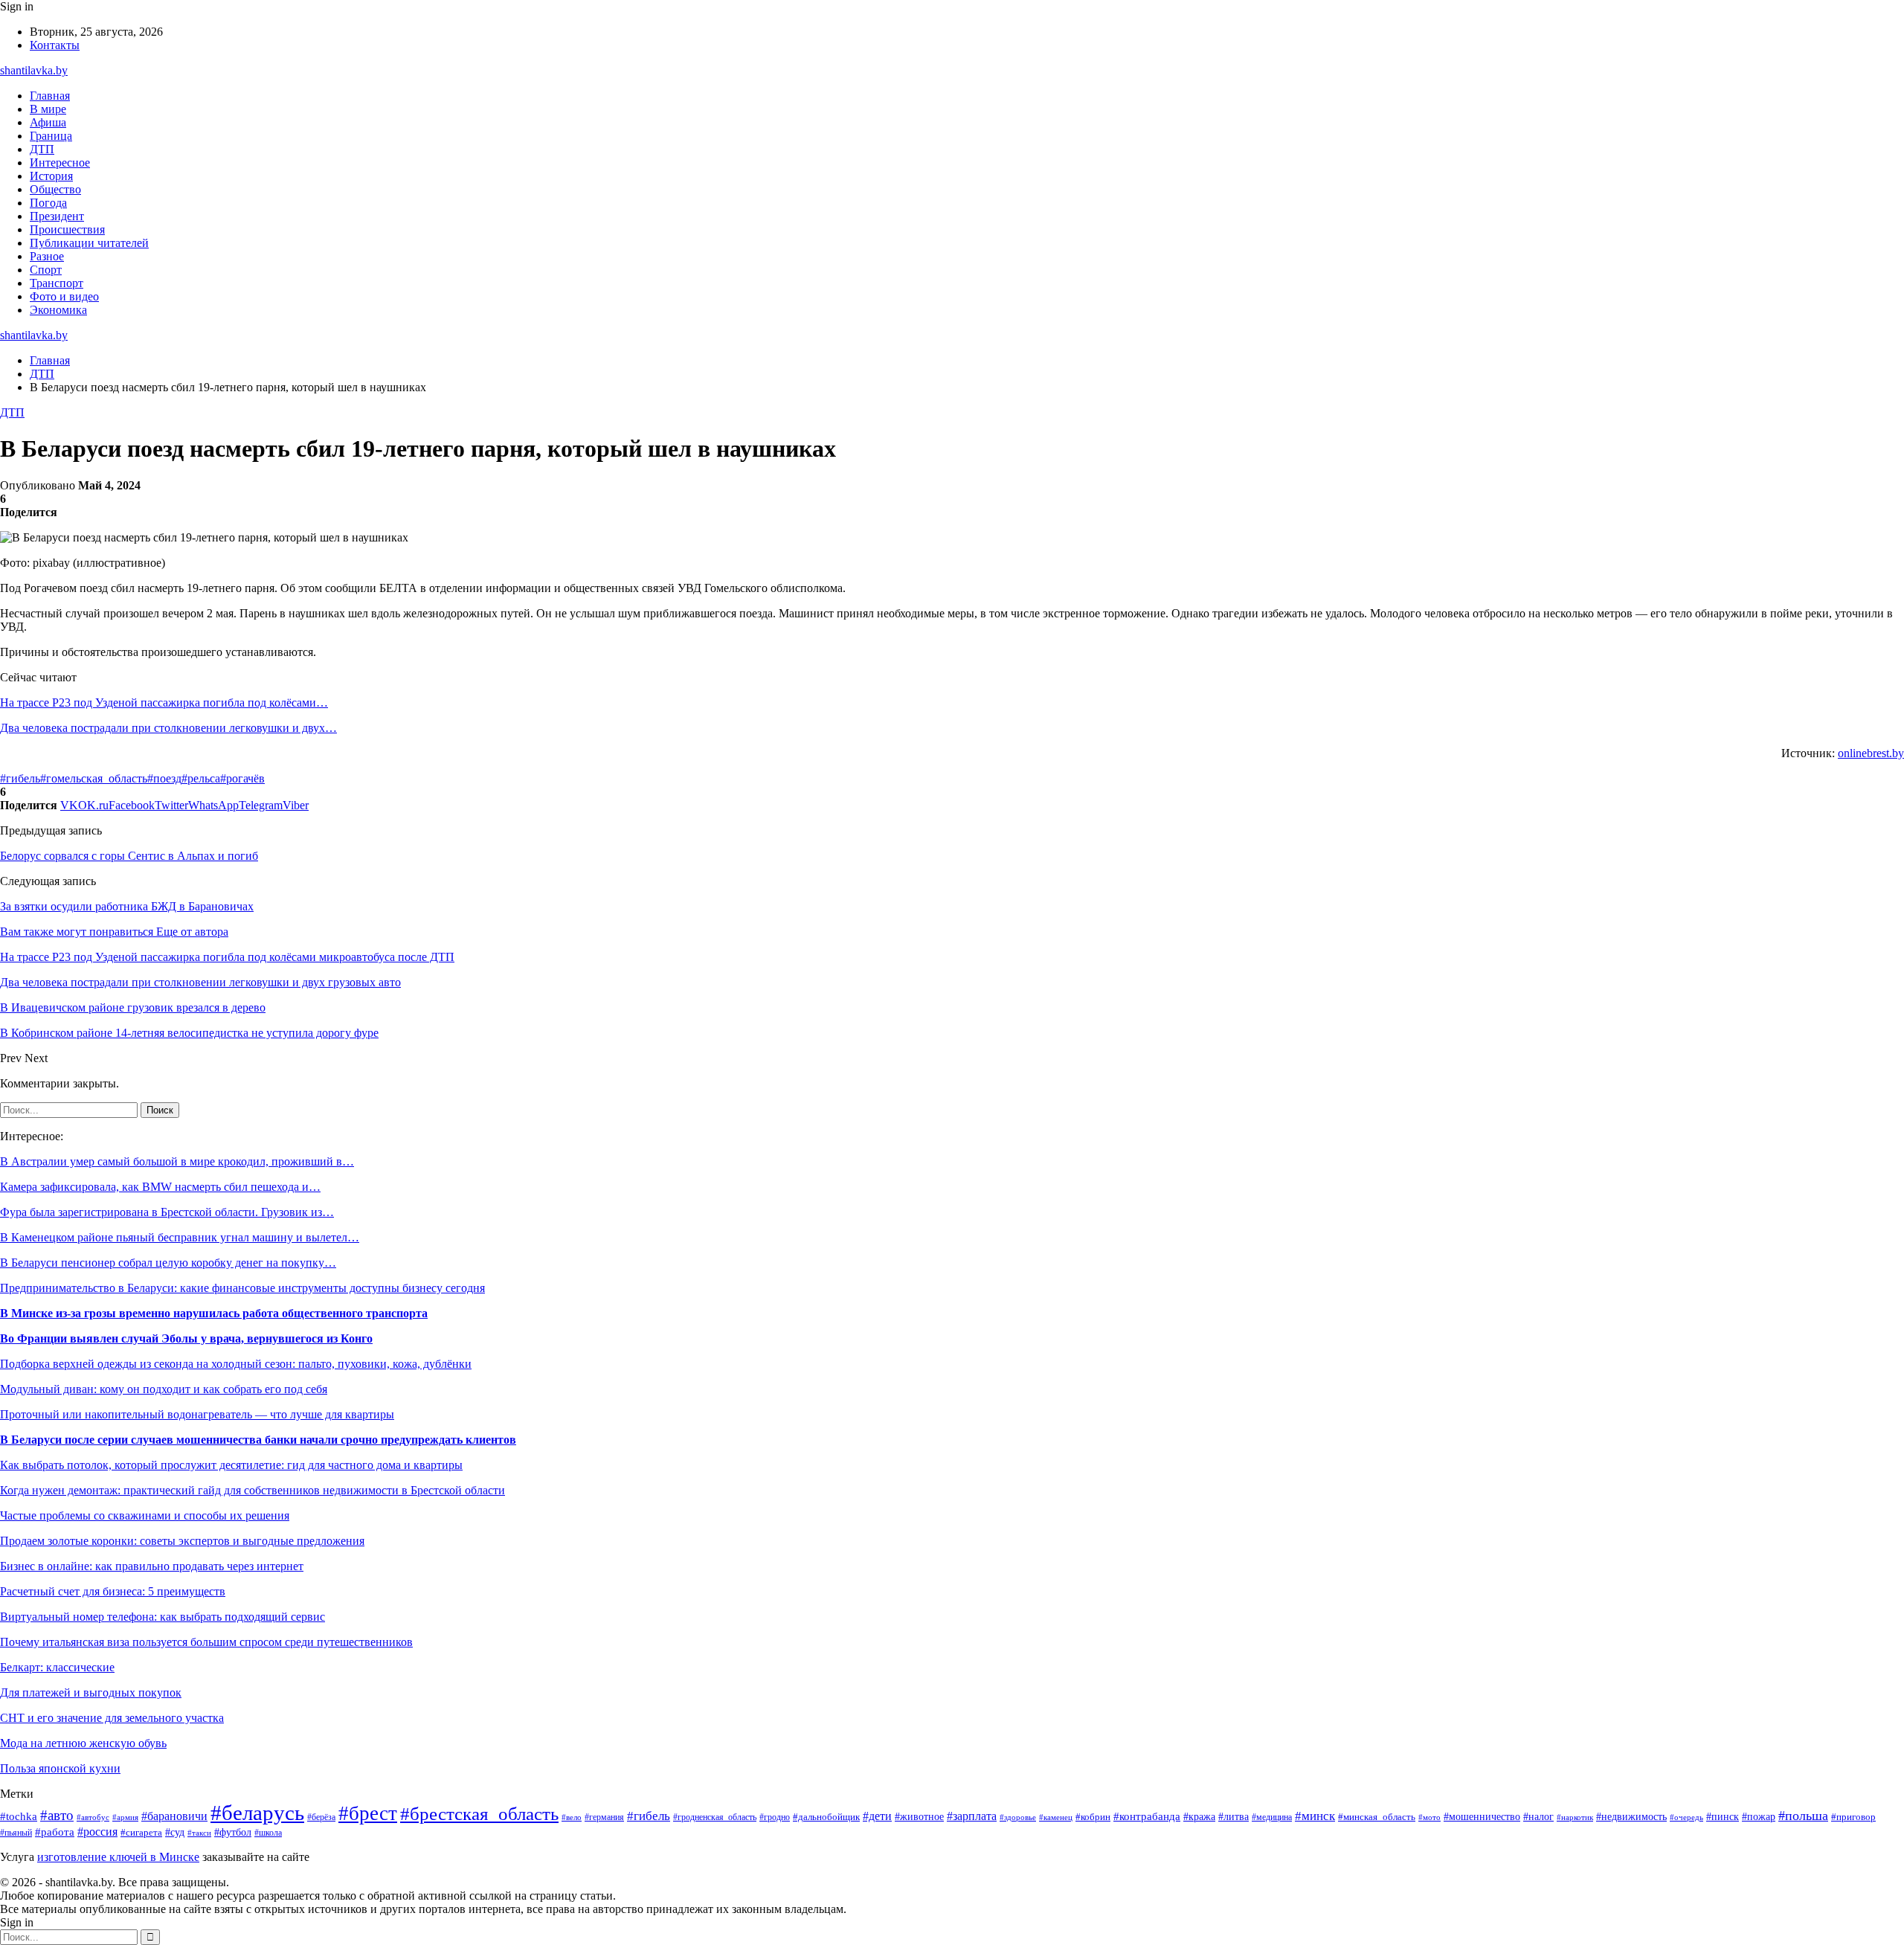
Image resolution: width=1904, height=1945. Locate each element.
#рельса (201, 778)
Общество (55, 189)
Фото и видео (64, 296)
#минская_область (1377, 1817)
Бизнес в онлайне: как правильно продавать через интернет (152, 1566)
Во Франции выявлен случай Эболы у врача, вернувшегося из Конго (186, 1338)
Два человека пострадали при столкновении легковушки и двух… (168, 728)
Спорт (46, 270)
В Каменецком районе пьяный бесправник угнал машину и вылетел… (180, 1237)
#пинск (1723, 1817)
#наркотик (1575, 1817)
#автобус (93, 1817)
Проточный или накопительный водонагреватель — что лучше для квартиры (197, 1414)
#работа (55, 1832)
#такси (199, 1833)
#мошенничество (1482, 1817)
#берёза (321, 1817)
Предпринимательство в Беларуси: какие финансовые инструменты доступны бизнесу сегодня (242, 1288)
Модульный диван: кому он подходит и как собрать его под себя (164, 1389)
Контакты (55, 45)
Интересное (60, 163)
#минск (1315, 1816)
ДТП (42, 149)
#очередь (1686, 1817)
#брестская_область (479, 1814)
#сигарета (141, 1833)
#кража (1199, 1817)
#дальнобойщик (826, 1817)
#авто (57, 1815)
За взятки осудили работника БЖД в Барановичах (127, 906)
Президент (57, 216)
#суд (175, 1832)
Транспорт (57, 283)
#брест (368, 1813)
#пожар (1759, 1817)
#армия (125, 1817)
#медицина (1272, 1817)
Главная (50, 96)
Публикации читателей (89, 243)
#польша (1803, 1816)
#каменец (1056, 1817)
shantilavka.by (34, 70)
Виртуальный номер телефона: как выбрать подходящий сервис (163, 1617)
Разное (47, 256)
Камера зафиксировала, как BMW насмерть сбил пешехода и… (160, 1187)
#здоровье (1018, 1817)
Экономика (58, 310)
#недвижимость (1631, 1817)
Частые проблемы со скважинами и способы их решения (145, 1515)
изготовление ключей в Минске (118, 1857)
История (51, 176)
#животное (919, 1816)
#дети (877, 1816)
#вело (572, 1817)
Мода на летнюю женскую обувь (83, 1743)
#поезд (164, 778)
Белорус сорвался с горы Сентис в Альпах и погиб (129, 856)
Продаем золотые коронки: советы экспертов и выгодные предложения (182, 1541)
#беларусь (257, 1813)
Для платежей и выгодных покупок (91, 1692)
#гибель (20, 778)
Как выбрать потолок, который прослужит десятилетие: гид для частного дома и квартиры (231, 1465)
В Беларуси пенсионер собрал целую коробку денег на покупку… (168, 1263)
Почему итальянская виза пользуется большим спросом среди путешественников (206, 1642)
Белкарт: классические (57, 1667)
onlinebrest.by (1871, 753)
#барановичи (174, 1816)
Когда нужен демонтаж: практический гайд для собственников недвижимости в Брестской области (253, 1490)
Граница (51, 136)
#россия (97, 1832)
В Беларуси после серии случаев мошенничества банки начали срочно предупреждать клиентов (258, 1440)
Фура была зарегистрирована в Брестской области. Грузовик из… (167, 1212)
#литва (1234, 1816)
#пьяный (16, 1833)
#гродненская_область (715, 1817)
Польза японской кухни (60, 1768)
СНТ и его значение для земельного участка (112, 1718)
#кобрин (1093, 1817)
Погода (48, 203)
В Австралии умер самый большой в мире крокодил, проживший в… (177, 1161)
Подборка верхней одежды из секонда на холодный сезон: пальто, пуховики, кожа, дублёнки (236, 1364)
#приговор (1853, 1817)
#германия (604, 1817)
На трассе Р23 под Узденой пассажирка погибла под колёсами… (164, 703)
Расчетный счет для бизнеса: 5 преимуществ (113, 1591)
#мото (1429, 1817)
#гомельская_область (94, 778)
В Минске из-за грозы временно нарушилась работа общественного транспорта (214, 1313)
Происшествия (67, 229)
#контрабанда (1147, 1816)
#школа (268, 1833)
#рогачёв (242, 778)
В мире (48, 109)
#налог (1538, 1817)
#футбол (233, 1832)
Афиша (48, 122)
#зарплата (972, 1816)
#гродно (775, 1817)
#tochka (19, 1816)
